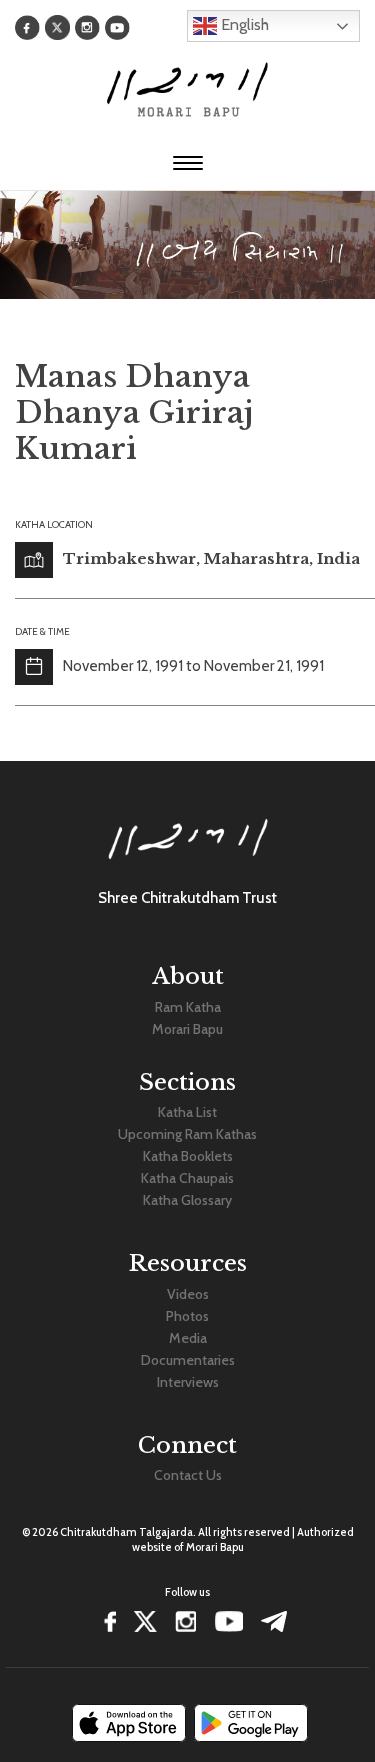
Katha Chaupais (187, 1178)
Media (188, 1338)
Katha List (187, 1112)
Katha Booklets (188, 1156)
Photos (187, 1316)
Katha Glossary (187, 1200)
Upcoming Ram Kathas (187, 1134)
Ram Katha (188, 1007)
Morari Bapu (187, 1029)
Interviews (188, 1382)
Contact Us (188, 1475)
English (243, 24)
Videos (188, 1294)
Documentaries (188, 1360)
